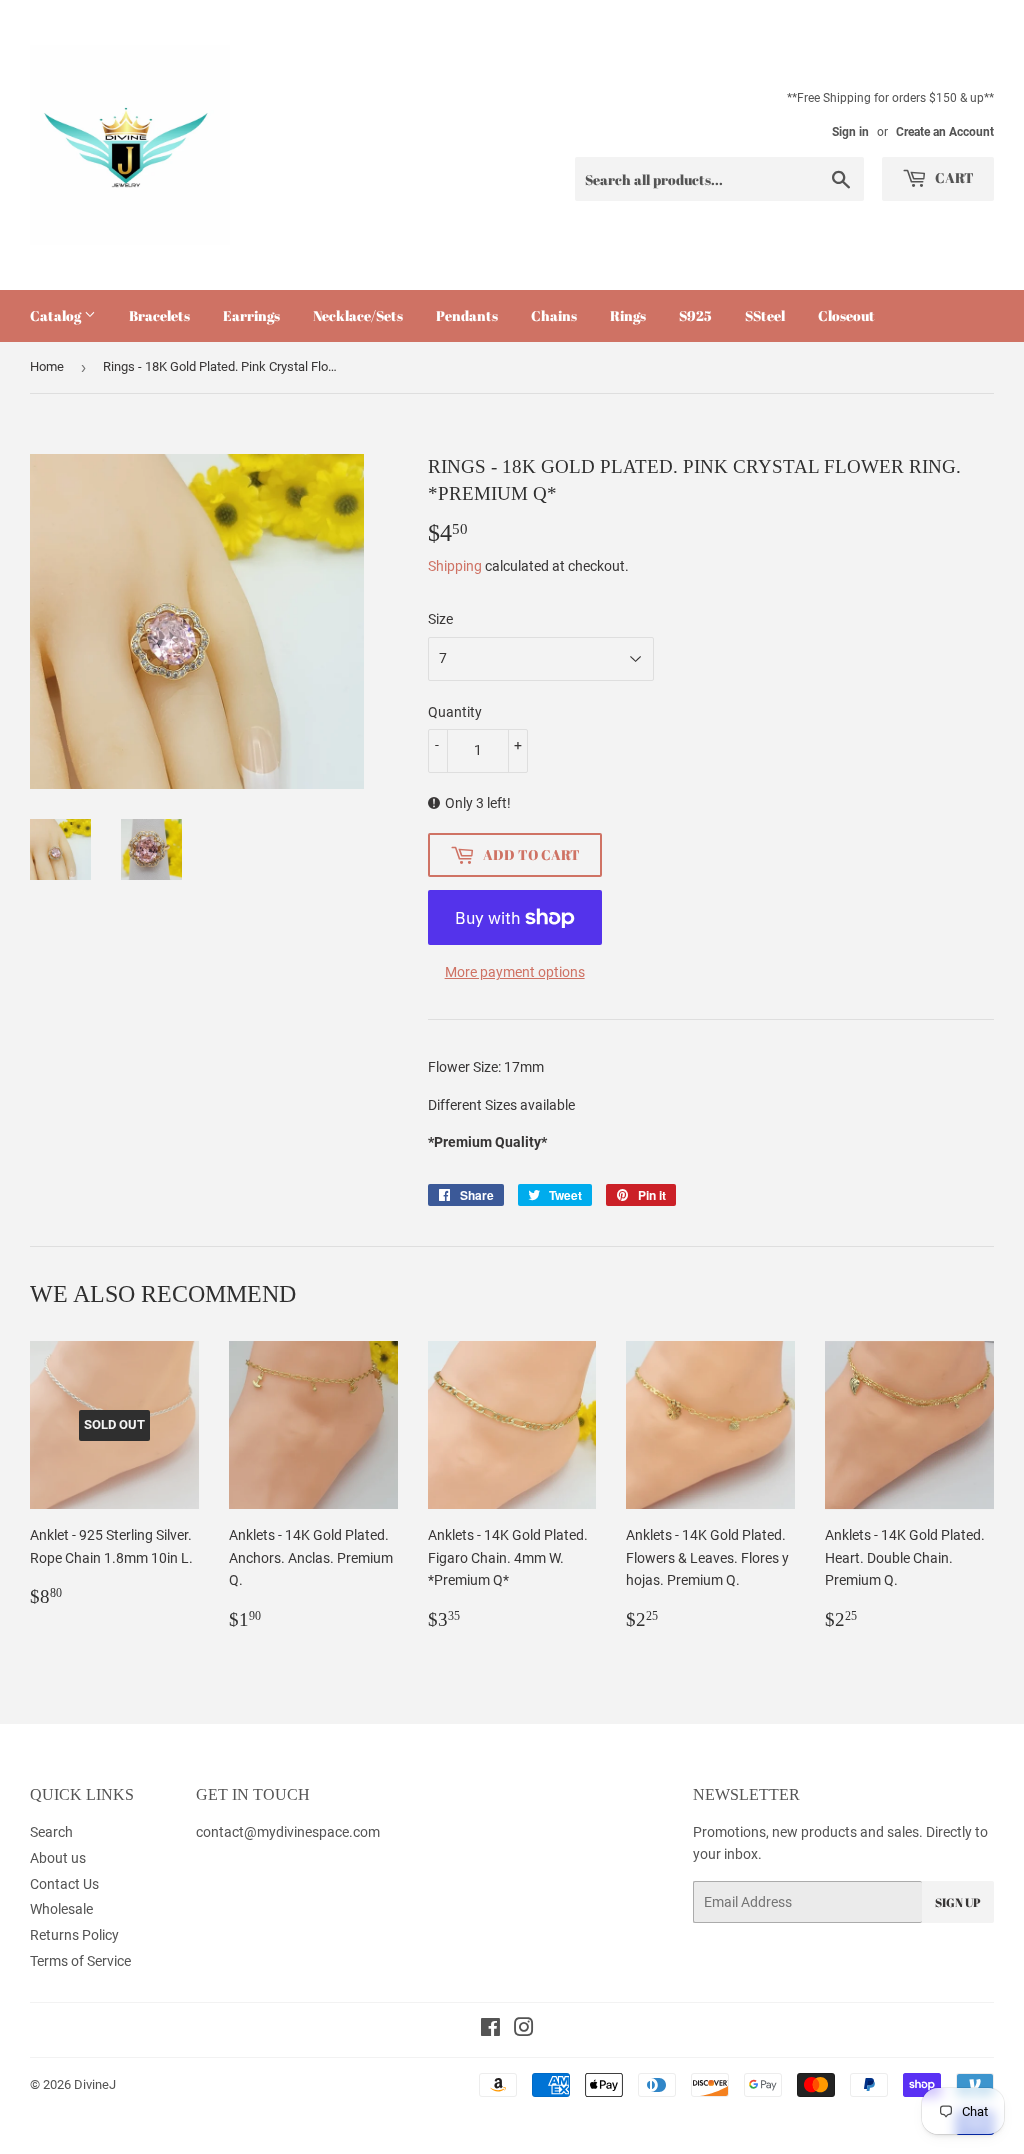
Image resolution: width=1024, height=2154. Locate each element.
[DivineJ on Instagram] (524, 2030)
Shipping (455, 566)
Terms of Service (80, 1961)
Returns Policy (74, 1935)
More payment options (515, 972)
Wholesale (61, 1909)
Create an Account (945, 132)
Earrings (251, 315)
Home (47, 366)
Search (51, 1832)
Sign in (850, 132)
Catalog (57, 315)
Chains (554, 315)
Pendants (467, 315)
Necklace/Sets (358, 315)
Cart (953, 177)
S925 (695, 315)
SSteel (765, 315)
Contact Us (64, 1884)
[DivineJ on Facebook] (490, 2030)
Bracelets (159, 315)
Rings (628, 315)
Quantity (455, 712)
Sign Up (958, 1902)
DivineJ (95, 2084)
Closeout (846, 315)
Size (440, 619)
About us (58, 1858)
